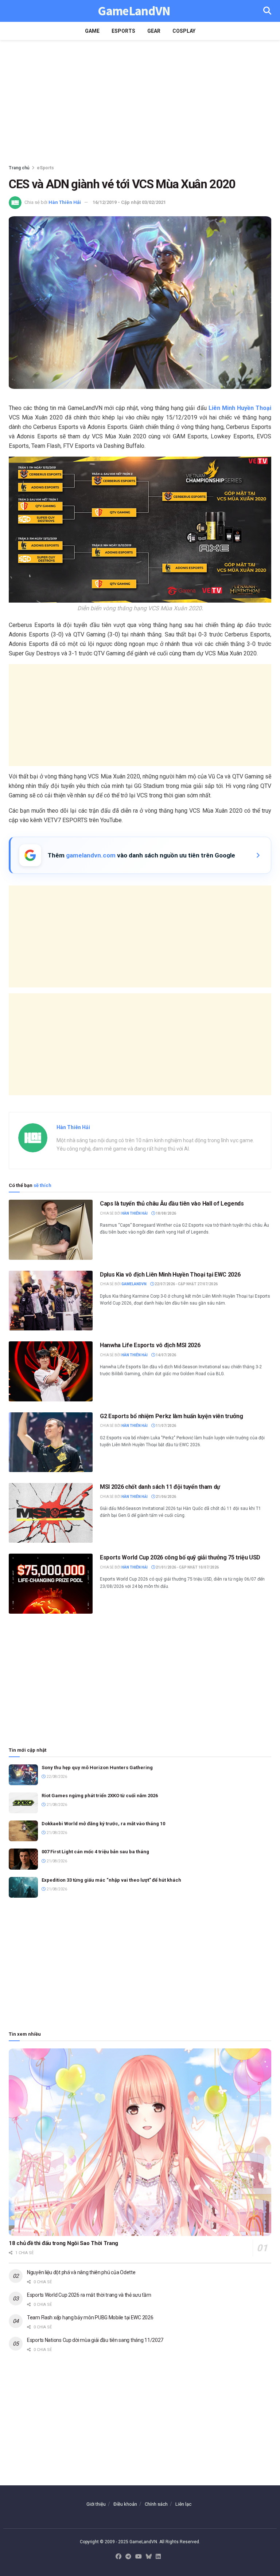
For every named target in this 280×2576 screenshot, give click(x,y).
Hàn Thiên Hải (65, 202)
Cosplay (184, 31)
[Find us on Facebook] (118, 2557)
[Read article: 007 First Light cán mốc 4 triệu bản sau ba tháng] (23, 1859)
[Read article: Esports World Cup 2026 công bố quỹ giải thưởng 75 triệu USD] (51, 1583)
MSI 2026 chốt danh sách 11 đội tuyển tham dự (160, 1487)
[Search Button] (267, 11)
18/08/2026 (166, 1213)
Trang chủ (19, 168)
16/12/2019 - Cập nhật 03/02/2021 (129, 202)
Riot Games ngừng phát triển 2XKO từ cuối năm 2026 (100, 1796)
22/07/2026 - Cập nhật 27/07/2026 (186, 1284)
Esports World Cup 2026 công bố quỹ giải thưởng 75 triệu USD (180, 1557)
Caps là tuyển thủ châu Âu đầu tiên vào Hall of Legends (172, 1204)
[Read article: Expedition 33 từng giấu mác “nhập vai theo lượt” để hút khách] (23, 1887)
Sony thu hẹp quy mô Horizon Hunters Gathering (97, 1768)
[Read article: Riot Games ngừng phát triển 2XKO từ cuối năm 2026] (23, 1803)
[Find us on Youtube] (139, 2557)
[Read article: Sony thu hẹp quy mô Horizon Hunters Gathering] (23, 1775)
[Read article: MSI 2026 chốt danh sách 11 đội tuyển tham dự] (51, 1513)
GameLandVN (134, 11)
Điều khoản (125, 2504)
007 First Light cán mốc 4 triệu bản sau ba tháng (95, 1852)
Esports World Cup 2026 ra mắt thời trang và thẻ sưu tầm (89, 2295)
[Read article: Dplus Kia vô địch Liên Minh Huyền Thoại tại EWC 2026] (51, 1301)
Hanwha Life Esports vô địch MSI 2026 (150, 1345)
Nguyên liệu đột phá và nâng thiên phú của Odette (81, 2272)
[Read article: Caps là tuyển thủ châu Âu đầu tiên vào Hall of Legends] (51, 1230)
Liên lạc (183, 2504)
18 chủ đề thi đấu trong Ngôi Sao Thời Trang (63, 2243)
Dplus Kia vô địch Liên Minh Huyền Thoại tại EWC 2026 (170, 1275)
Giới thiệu (96, 2504)
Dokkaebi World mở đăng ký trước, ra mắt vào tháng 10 (103, 1824)
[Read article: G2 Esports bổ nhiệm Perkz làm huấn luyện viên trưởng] (51, 1442)
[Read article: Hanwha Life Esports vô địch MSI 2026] (51, 1371)
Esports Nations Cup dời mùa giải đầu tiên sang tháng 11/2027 (95, 2340)
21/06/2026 (166, 1497)
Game (92, 31)
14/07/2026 (166, 1355)
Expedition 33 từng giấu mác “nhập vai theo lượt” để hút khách (111, 1880)
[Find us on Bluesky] (149, 2557)
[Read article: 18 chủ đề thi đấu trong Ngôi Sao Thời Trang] (140, 2142)
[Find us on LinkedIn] (158, 2557)
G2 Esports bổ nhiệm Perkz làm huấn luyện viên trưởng (171, 1416)
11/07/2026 (166, 1426)
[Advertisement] (140, 102)
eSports (123, 31)
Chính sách (156, 2504)
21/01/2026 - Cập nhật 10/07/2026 (187, 1567)
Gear (154, 31)
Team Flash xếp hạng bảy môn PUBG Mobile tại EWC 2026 (90, 2317)
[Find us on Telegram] (128, 2557)
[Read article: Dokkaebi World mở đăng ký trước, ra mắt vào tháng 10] (23, 1831)
